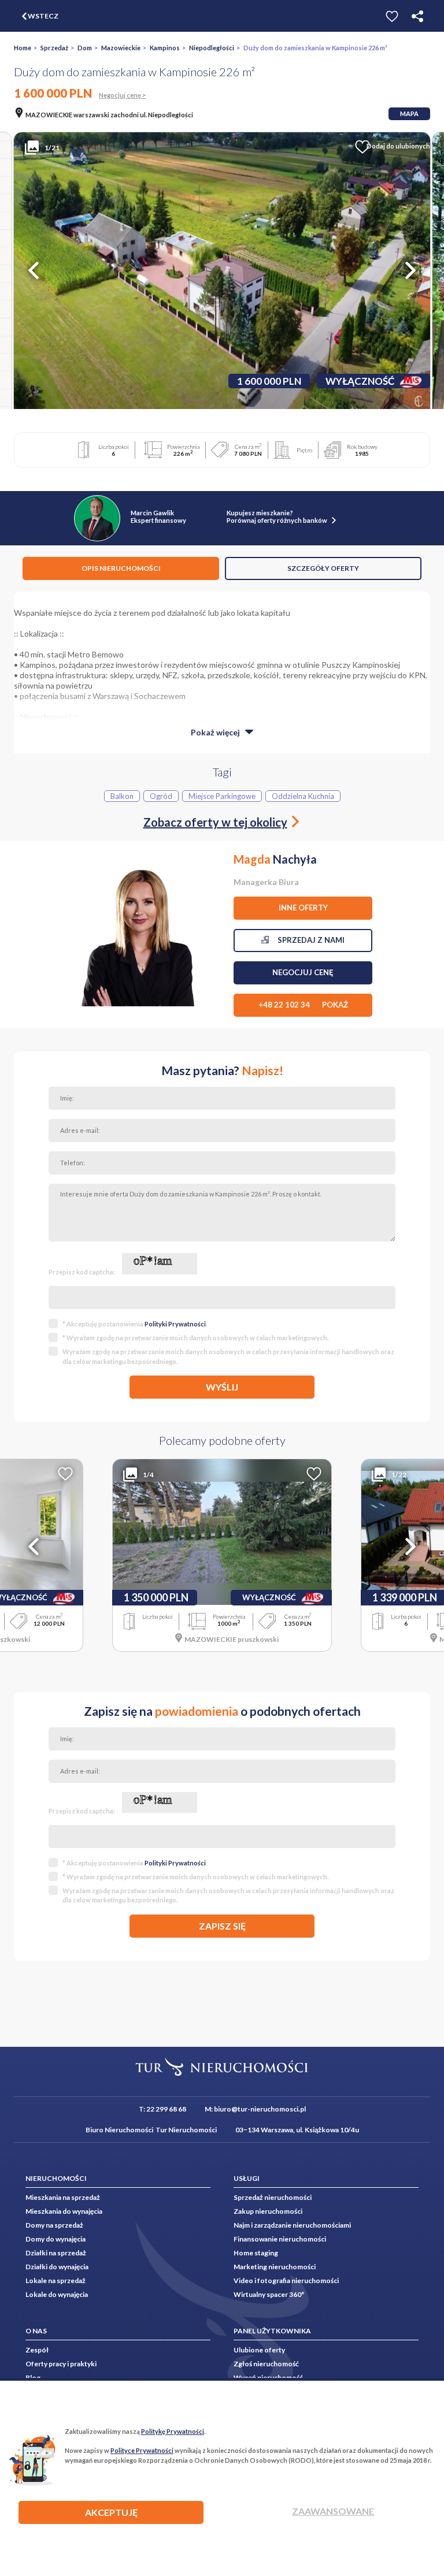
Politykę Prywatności (173, 2431)
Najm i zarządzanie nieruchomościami (292, 2225)
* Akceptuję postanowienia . (135, 1324)
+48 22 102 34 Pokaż (303, 1005)
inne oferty (303, 908)
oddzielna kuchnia (303, 796)
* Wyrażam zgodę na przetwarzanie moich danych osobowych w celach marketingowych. (195, 1338)
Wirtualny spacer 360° (269, 2294)
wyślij (222, 1387)
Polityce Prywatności (142, 2450)
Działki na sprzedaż (56, 2253)
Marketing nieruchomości (275, 2267)
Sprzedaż (54, 48)
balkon (122, 796)
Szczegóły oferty (323, 568)
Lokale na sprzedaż (55, 2281)
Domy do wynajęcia (55, 2239)
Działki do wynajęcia (57, 2267)
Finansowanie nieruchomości (280, 2239)
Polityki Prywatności (175, 1324)
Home (23, 48)
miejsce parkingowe (222, 796)
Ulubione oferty (259, 2350)
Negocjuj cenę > (122, 95)
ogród (161, 796)
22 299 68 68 (166, 2109)
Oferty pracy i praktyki (61, 2364)
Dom (85, 48)
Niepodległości (212, 48)
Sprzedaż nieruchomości (273, 2197)
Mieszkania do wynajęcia (64, 2211)
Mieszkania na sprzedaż (63, 2197)
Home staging (256, 2253)
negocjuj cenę (303, 972)
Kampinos (165, 48)
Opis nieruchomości (121, 568)
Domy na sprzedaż (54, 2225)
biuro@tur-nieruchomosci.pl (260, 2109)
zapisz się (222, 1926)
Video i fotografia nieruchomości (286, 2281)
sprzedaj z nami (307, 940)
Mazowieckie (121, 48)
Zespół (37, 2350)
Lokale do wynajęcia (57, 2294)
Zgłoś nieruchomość (266, 2364)
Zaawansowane (333, 2511)
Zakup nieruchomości (268, 2211)
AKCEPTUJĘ (111, 2512)
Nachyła (275, 859)
